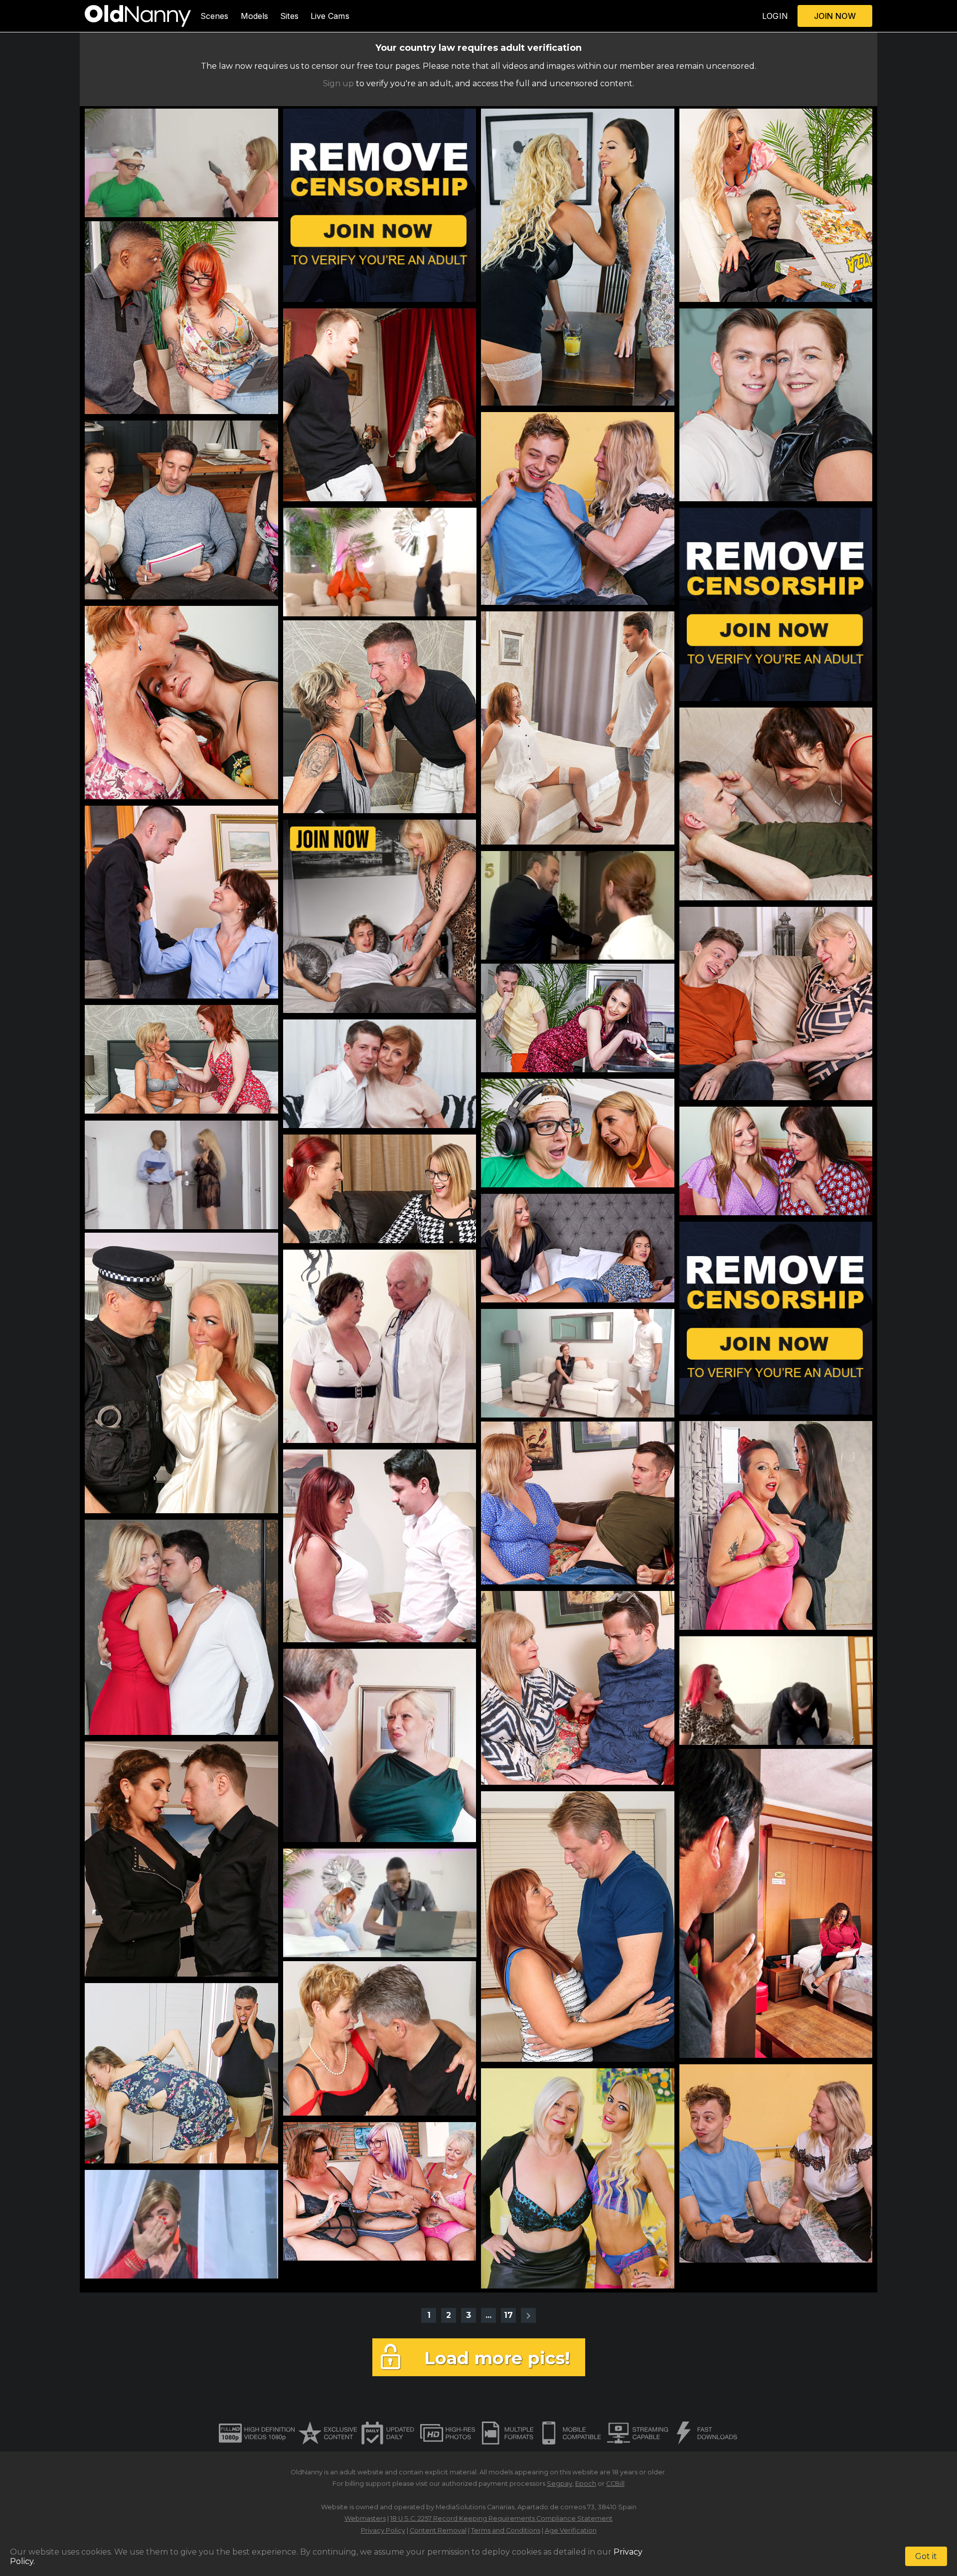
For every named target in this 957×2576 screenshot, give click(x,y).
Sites (289, 16)
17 (508, 2315)
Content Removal (438, 2530)
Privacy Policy (383, 2530)
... (488, 2315)
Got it (926, 2556)
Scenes (215, 16)
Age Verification (571, 2530)
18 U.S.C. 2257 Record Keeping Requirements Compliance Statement (501, 2518)
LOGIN (775, 16)
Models (255, 16)
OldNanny (307, 2472)
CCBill (615, 2484)
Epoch (586, 2484)
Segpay (559, 2484)
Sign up (338, 83)
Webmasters (365, 2518)
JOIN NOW (835, 16)
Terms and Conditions (506, 2530)
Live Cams (330, 16)
